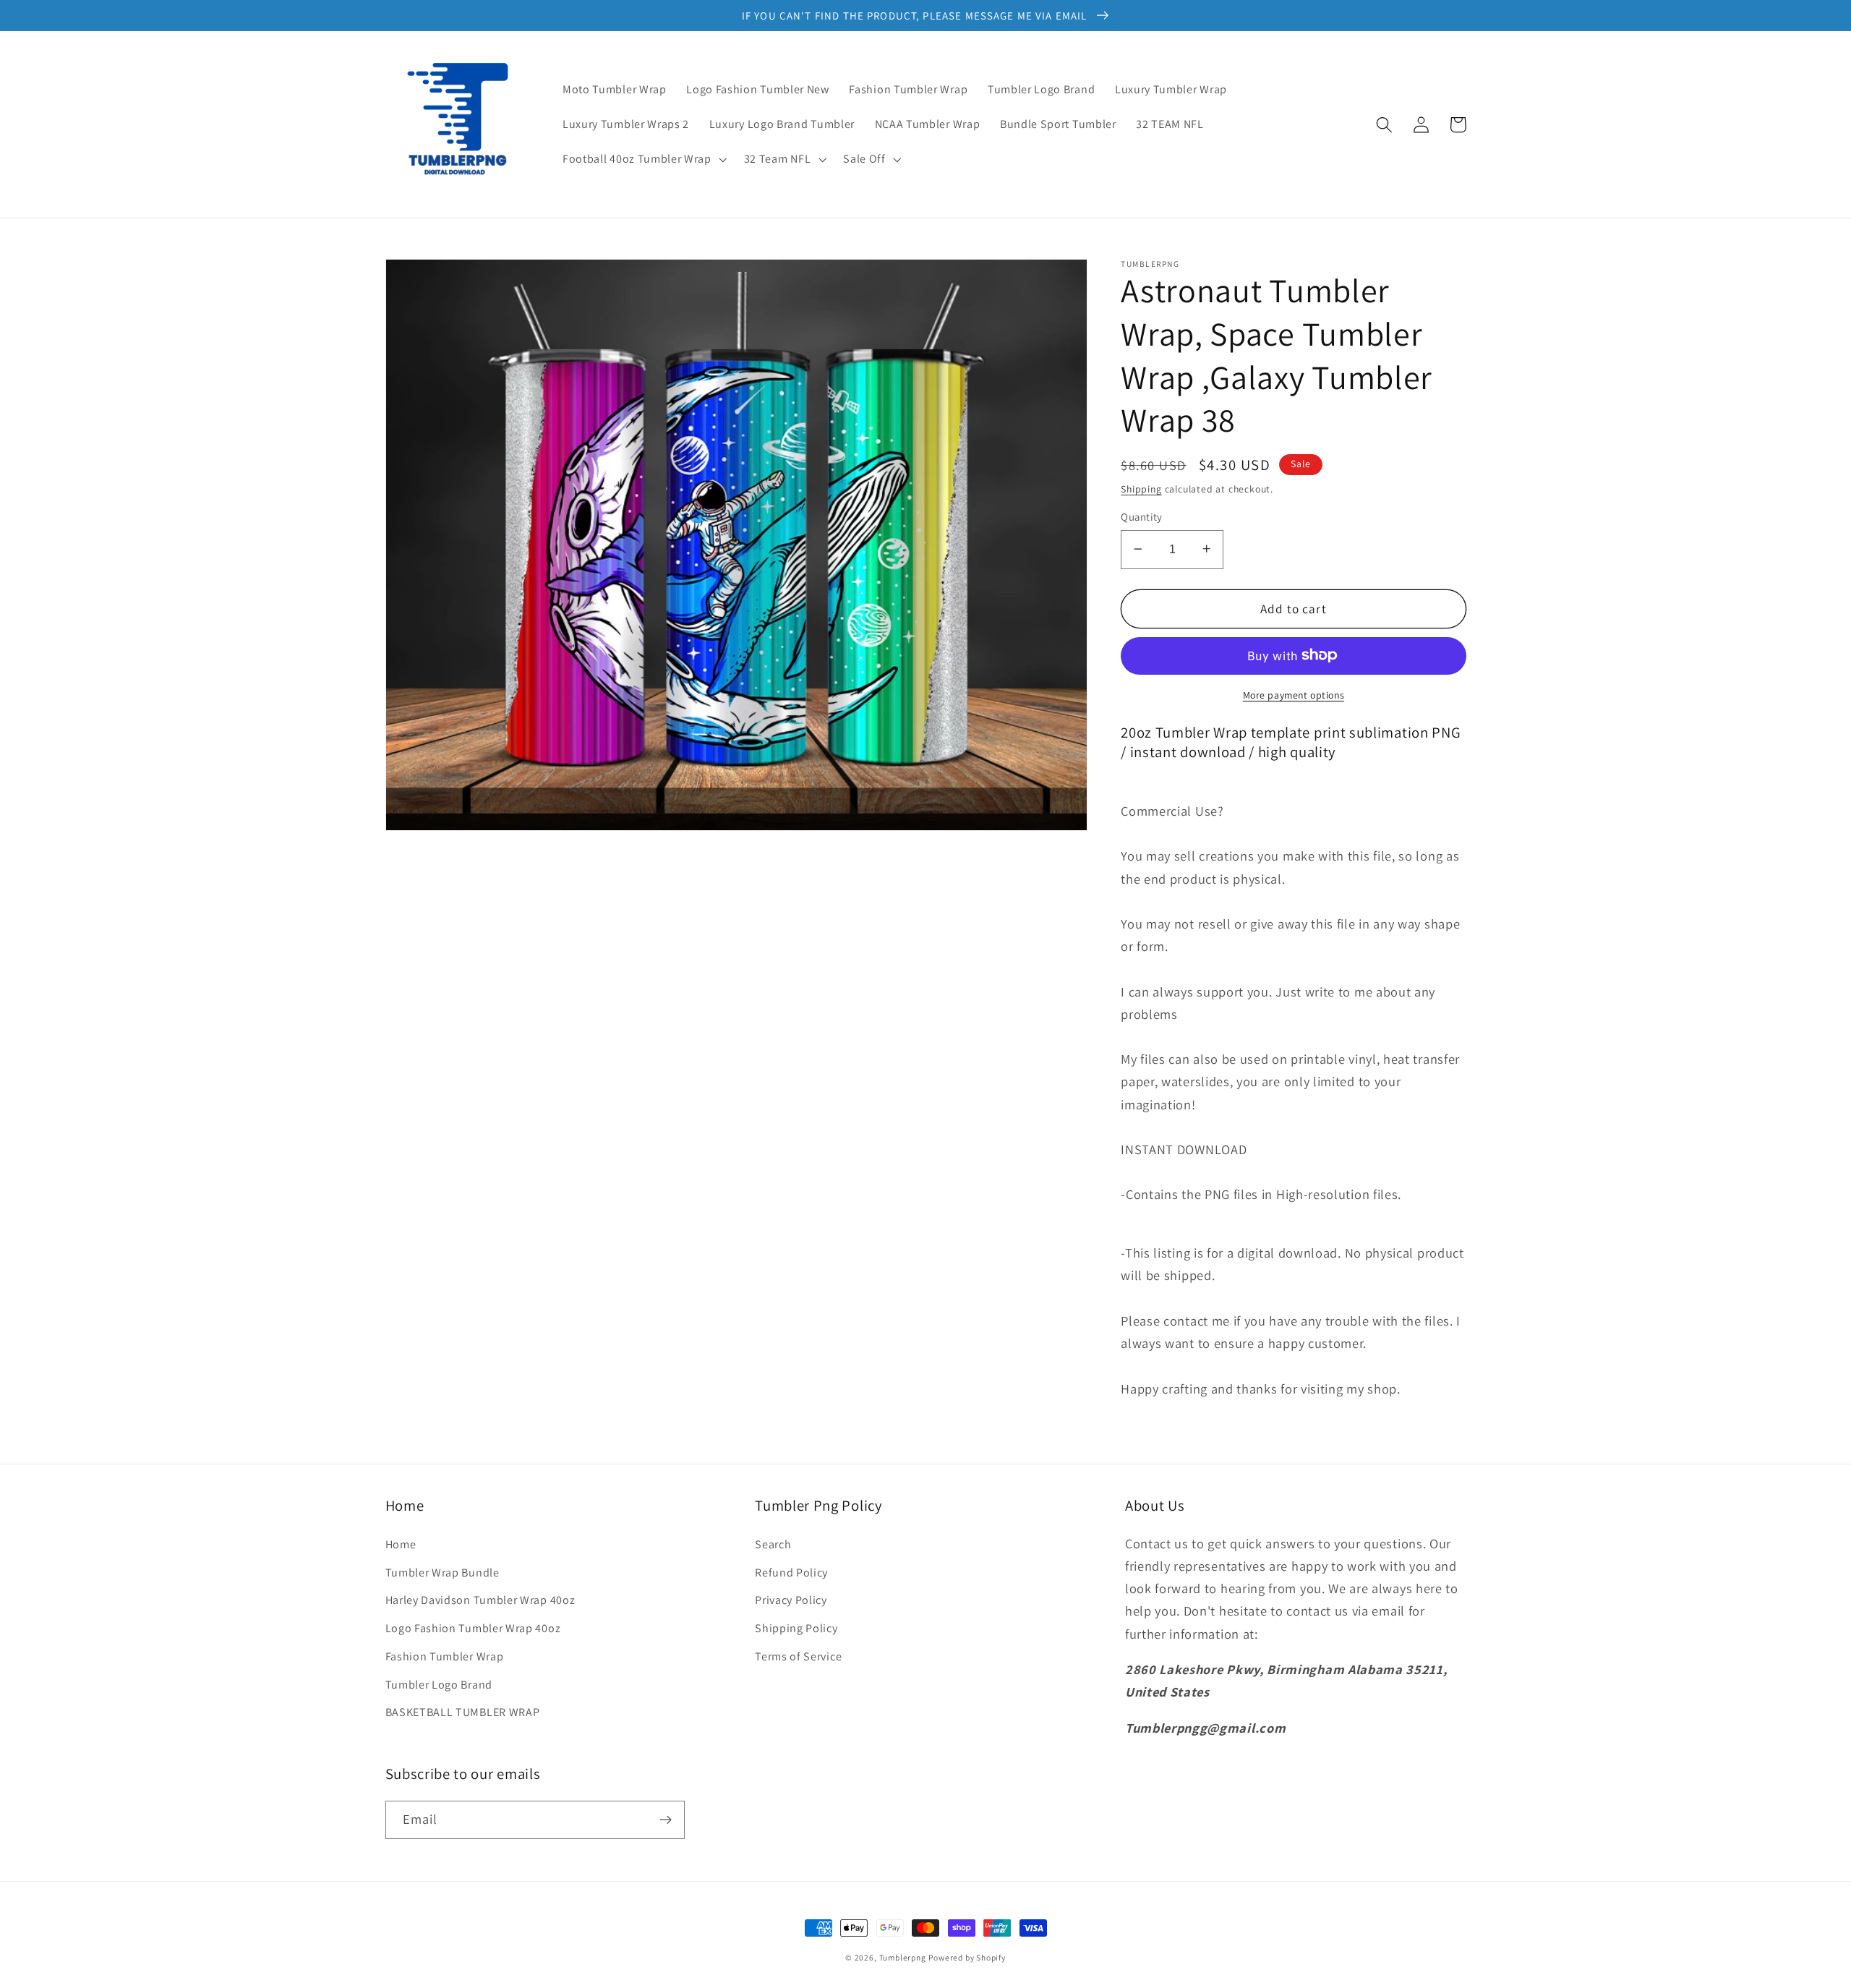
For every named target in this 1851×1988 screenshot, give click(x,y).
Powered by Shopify (967, 1957)
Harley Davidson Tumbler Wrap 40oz (480, 1600)
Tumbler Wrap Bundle (443, 1573)
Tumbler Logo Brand (439, 1685)
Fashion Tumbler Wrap (445, 1656)
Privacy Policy (791, 1600)
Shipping (1141, 488)
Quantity (1142, 517)
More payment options (1294, 694)
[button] (643, 159)
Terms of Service (798, 1656)
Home (401, 1544)
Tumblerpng (903, 1957)
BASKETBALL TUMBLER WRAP (463, 1712)
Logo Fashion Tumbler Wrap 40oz (473, 1628)
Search (773, 1544)
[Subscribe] (666, 1820)
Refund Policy (791, 1573)
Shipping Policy (796, 1628)
